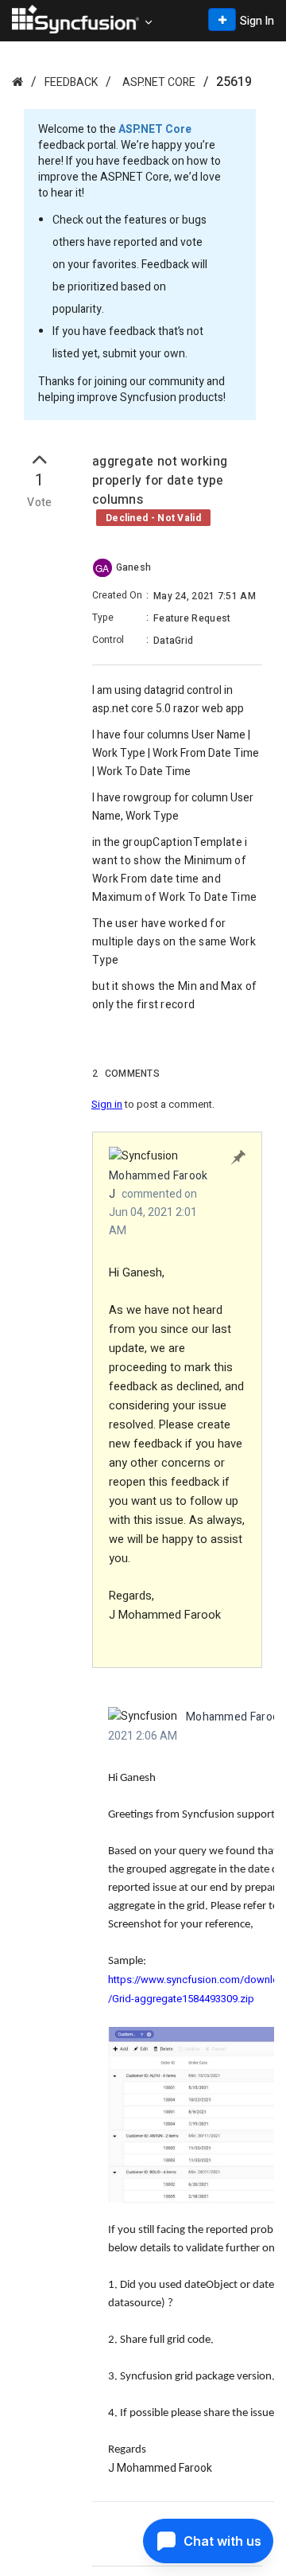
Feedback (71, 82)
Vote (40, 503)
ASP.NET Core (159, 82)
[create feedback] (222, 19)
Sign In (257, 21)
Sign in (107, 1104)
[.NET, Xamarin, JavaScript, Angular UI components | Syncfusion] (75, 19)
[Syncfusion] (17, 82)
